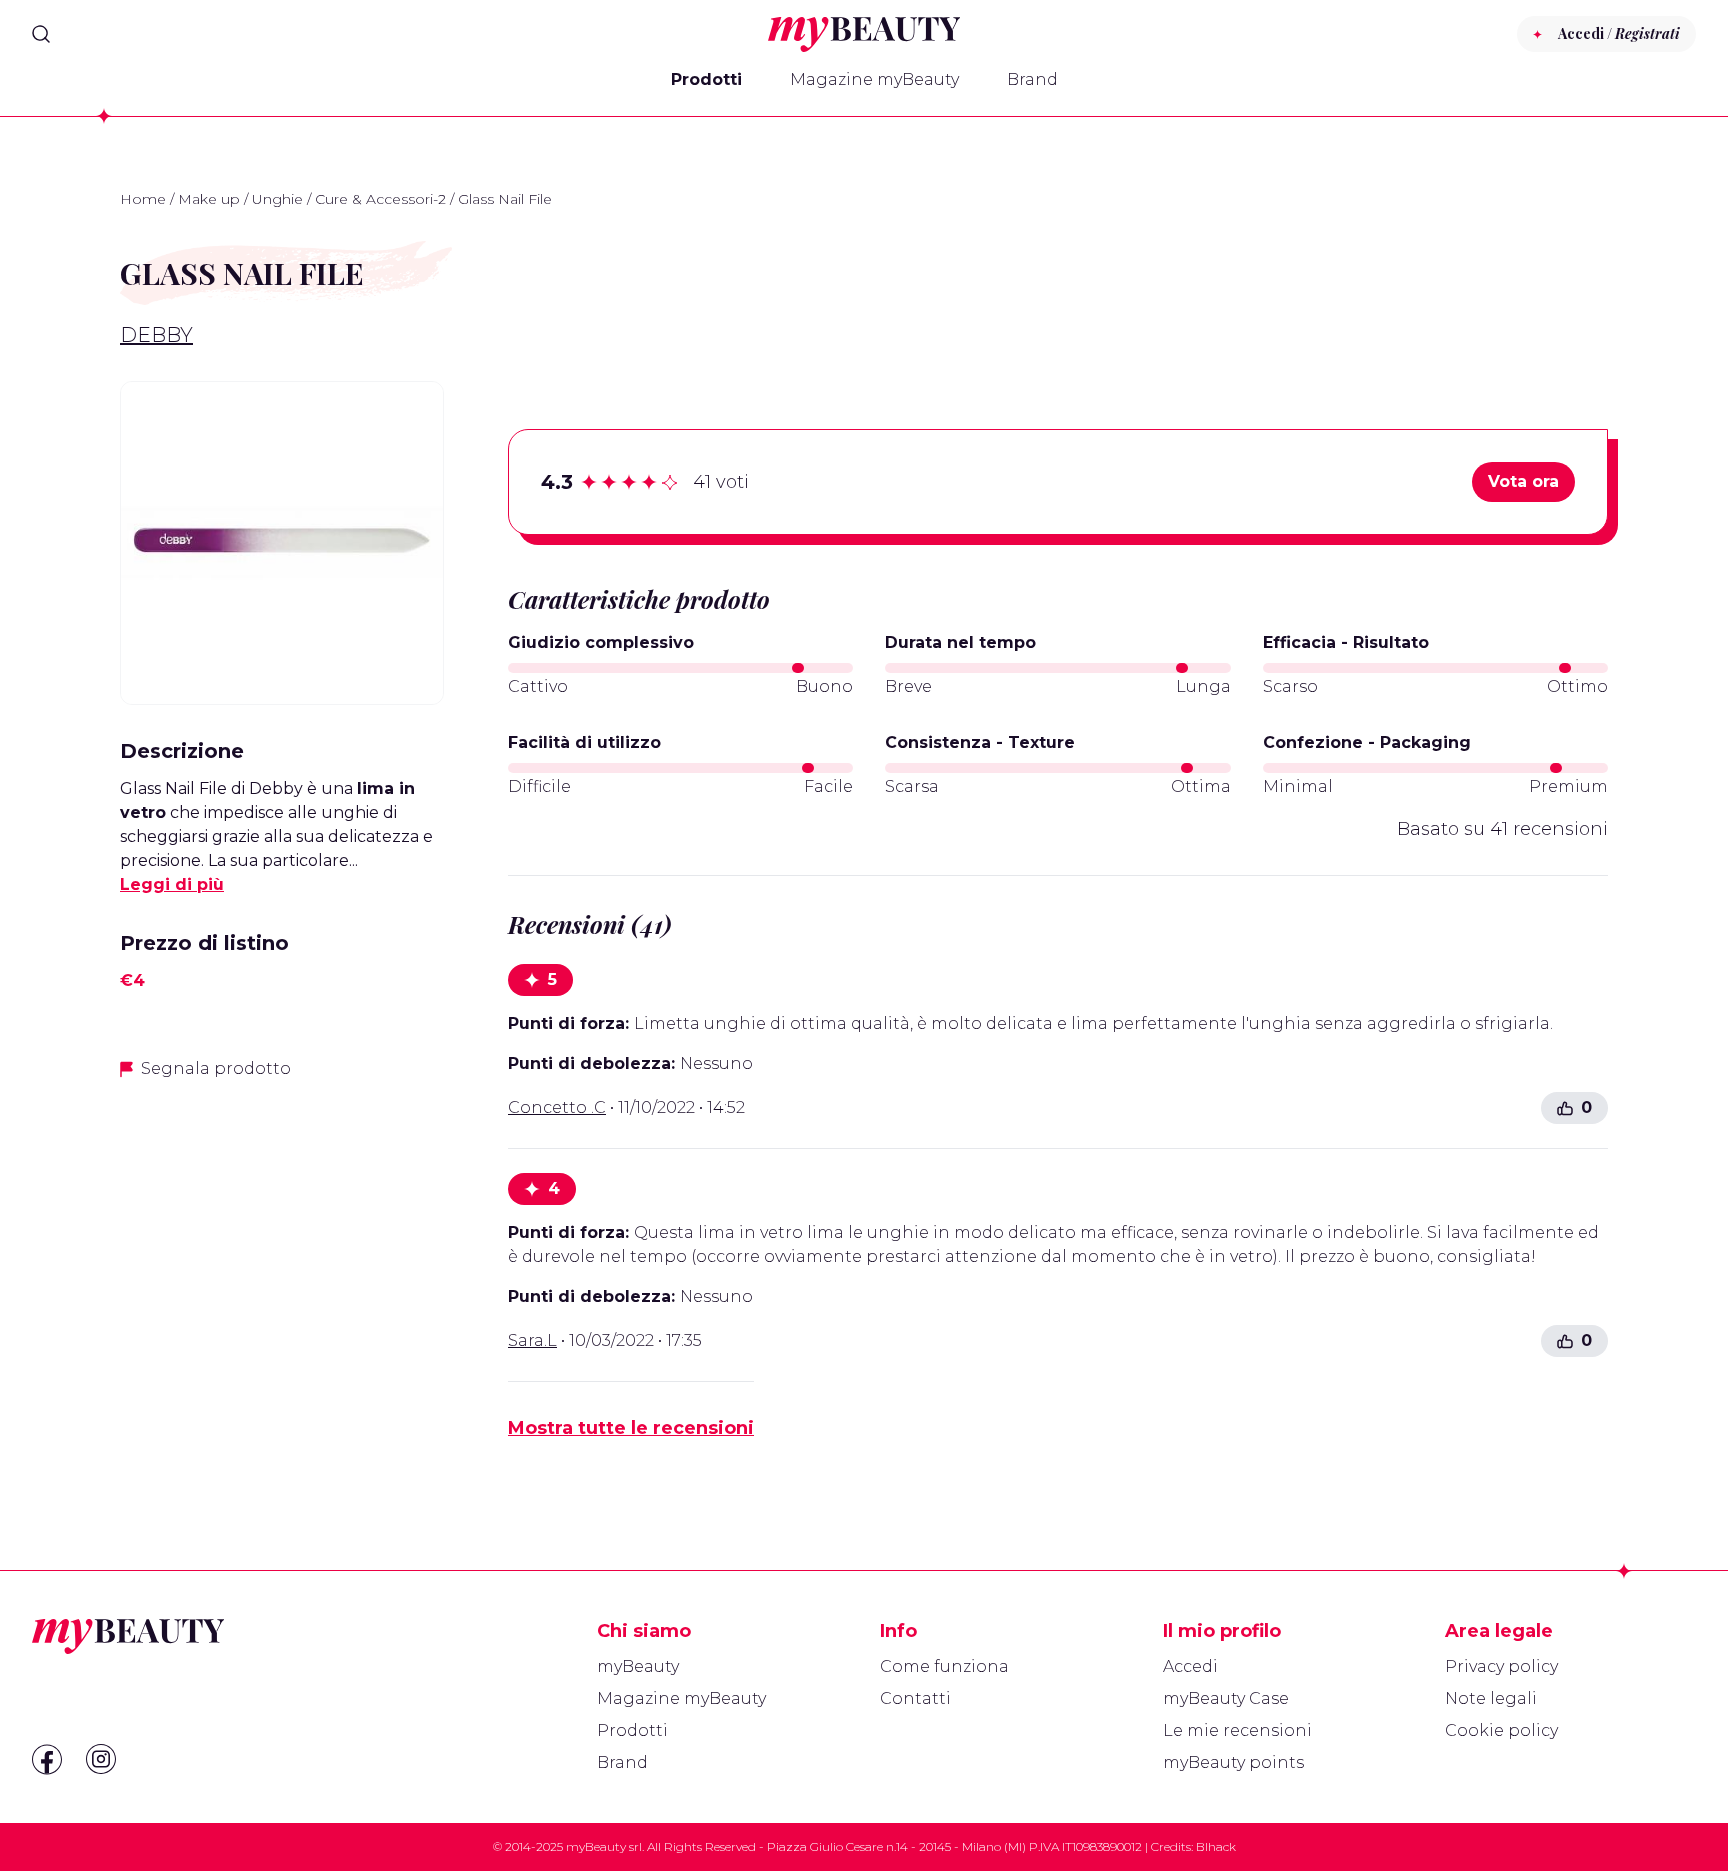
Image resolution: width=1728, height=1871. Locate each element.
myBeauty (638, 1666)
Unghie (277, 199)
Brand (1032, 79)
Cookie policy (1501, 1730)
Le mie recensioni (1237, 1730)
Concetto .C (557, 1107)
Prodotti (706, 79)
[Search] (41, 34)
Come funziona (944, 1666)
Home (143, 199)
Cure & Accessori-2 (380, 199)
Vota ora (1523, 481)
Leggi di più (172, 884)
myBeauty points (1233, 1762)
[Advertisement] (282, 1238)
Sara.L (532, 1340)
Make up (209, 199)
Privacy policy (1501, 1666)
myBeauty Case (1226, 1698)
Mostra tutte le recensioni (631, 1428)
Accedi (1190, 1666)
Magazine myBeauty (874, 79)
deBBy (156, 335)
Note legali (1491, 1698)
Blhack (1216, 1846)
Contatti (915, 1698)
